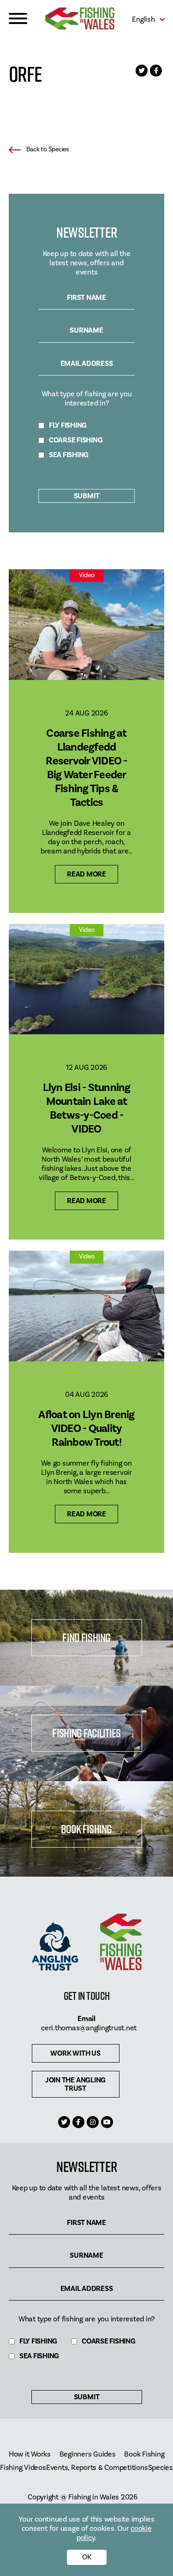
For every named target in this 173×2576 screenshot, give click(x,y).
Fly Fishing (68, 426)
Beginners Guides (88, 2454)
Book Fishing (86, 1829)
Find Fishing (86, 1637)
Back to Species (48, 149)
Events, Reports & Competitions (97, 2468)
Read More (86, 874)
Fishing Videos (23, 2468)
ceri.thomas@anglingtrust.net (89, 2028)
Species (161, 2468)
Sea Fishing (69, 455)
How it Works (30, 2454)
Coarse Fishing (76, 440)
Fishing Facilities (86, 1733)
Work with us (75, 2053)
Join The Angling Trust (75, 2084)
